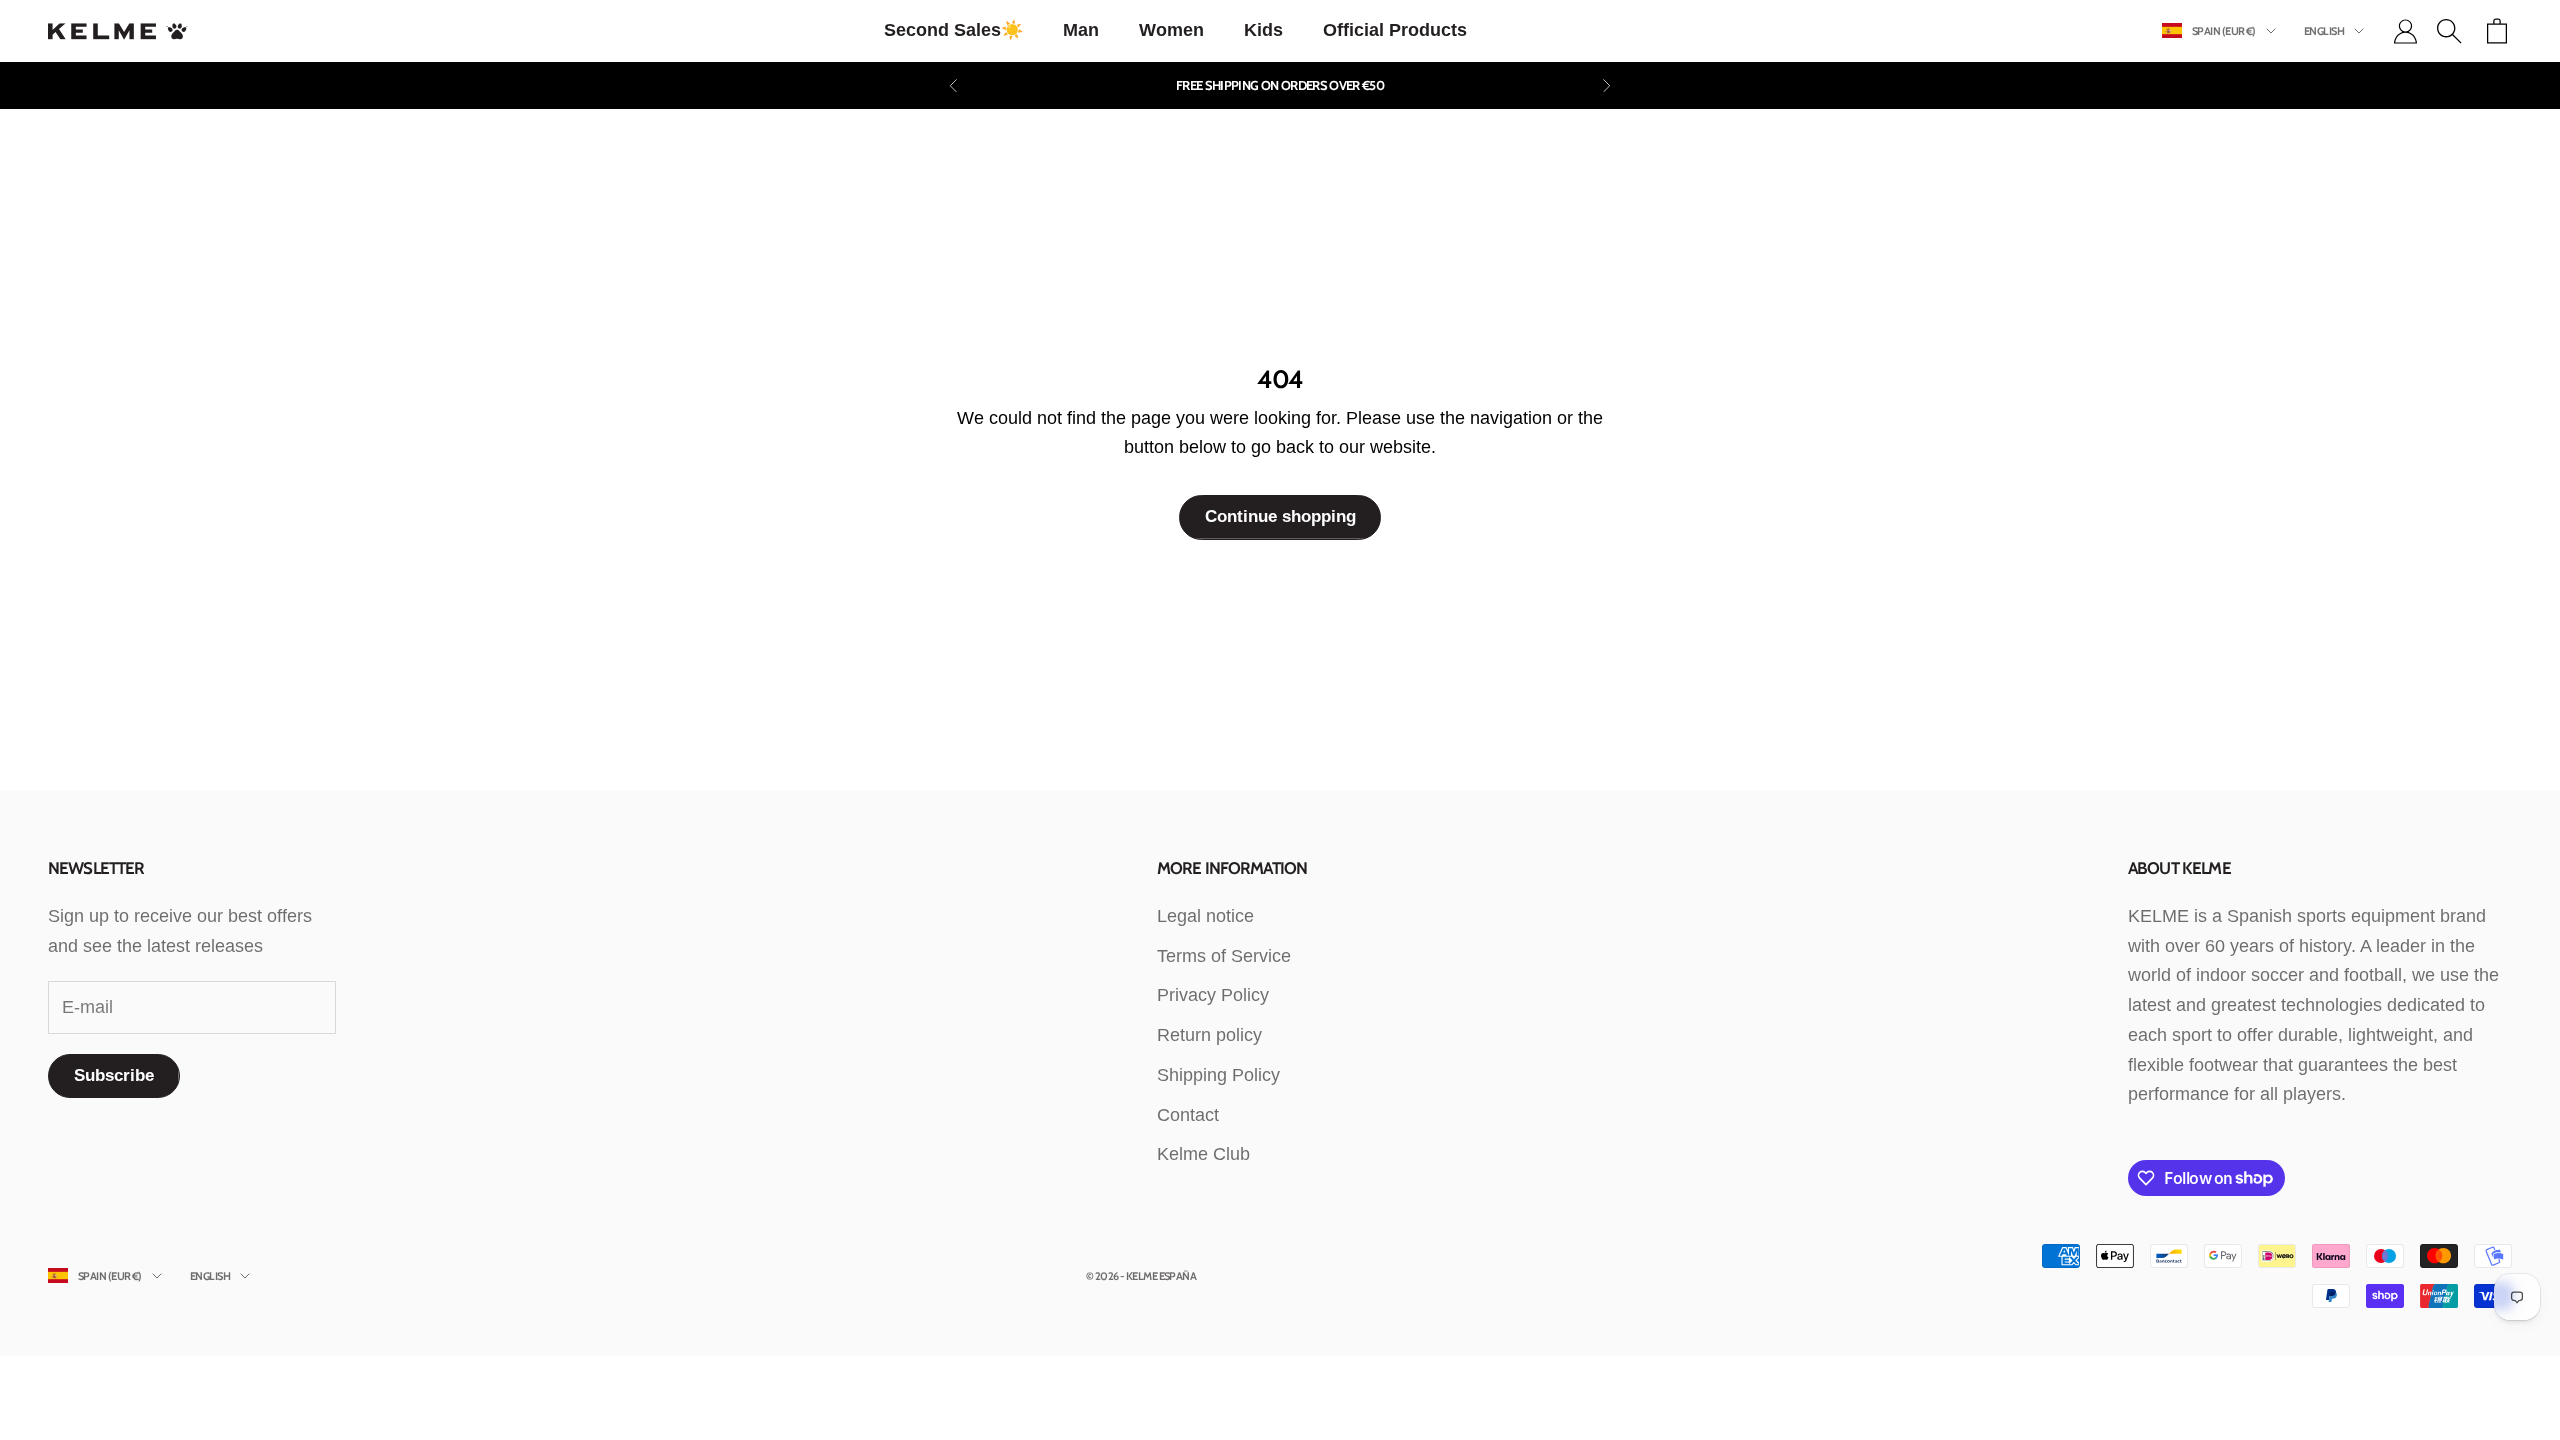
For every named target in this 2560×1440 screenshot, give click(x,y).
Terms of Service (1224, 956)
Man (1081, 30)
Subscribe (114, 1075)
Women (1171, 30)
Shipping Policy (1218, 1075)
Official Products (1395, 30)
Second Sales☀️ (953, 30)
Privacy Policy (1213, 995)
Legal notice (1205, 916)
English (2324, 31)
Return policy (1209, 1035)
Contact (1188, 1115)
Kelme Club (1203, 1154)
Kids (1263, 30)
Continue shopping (1280, 516)
